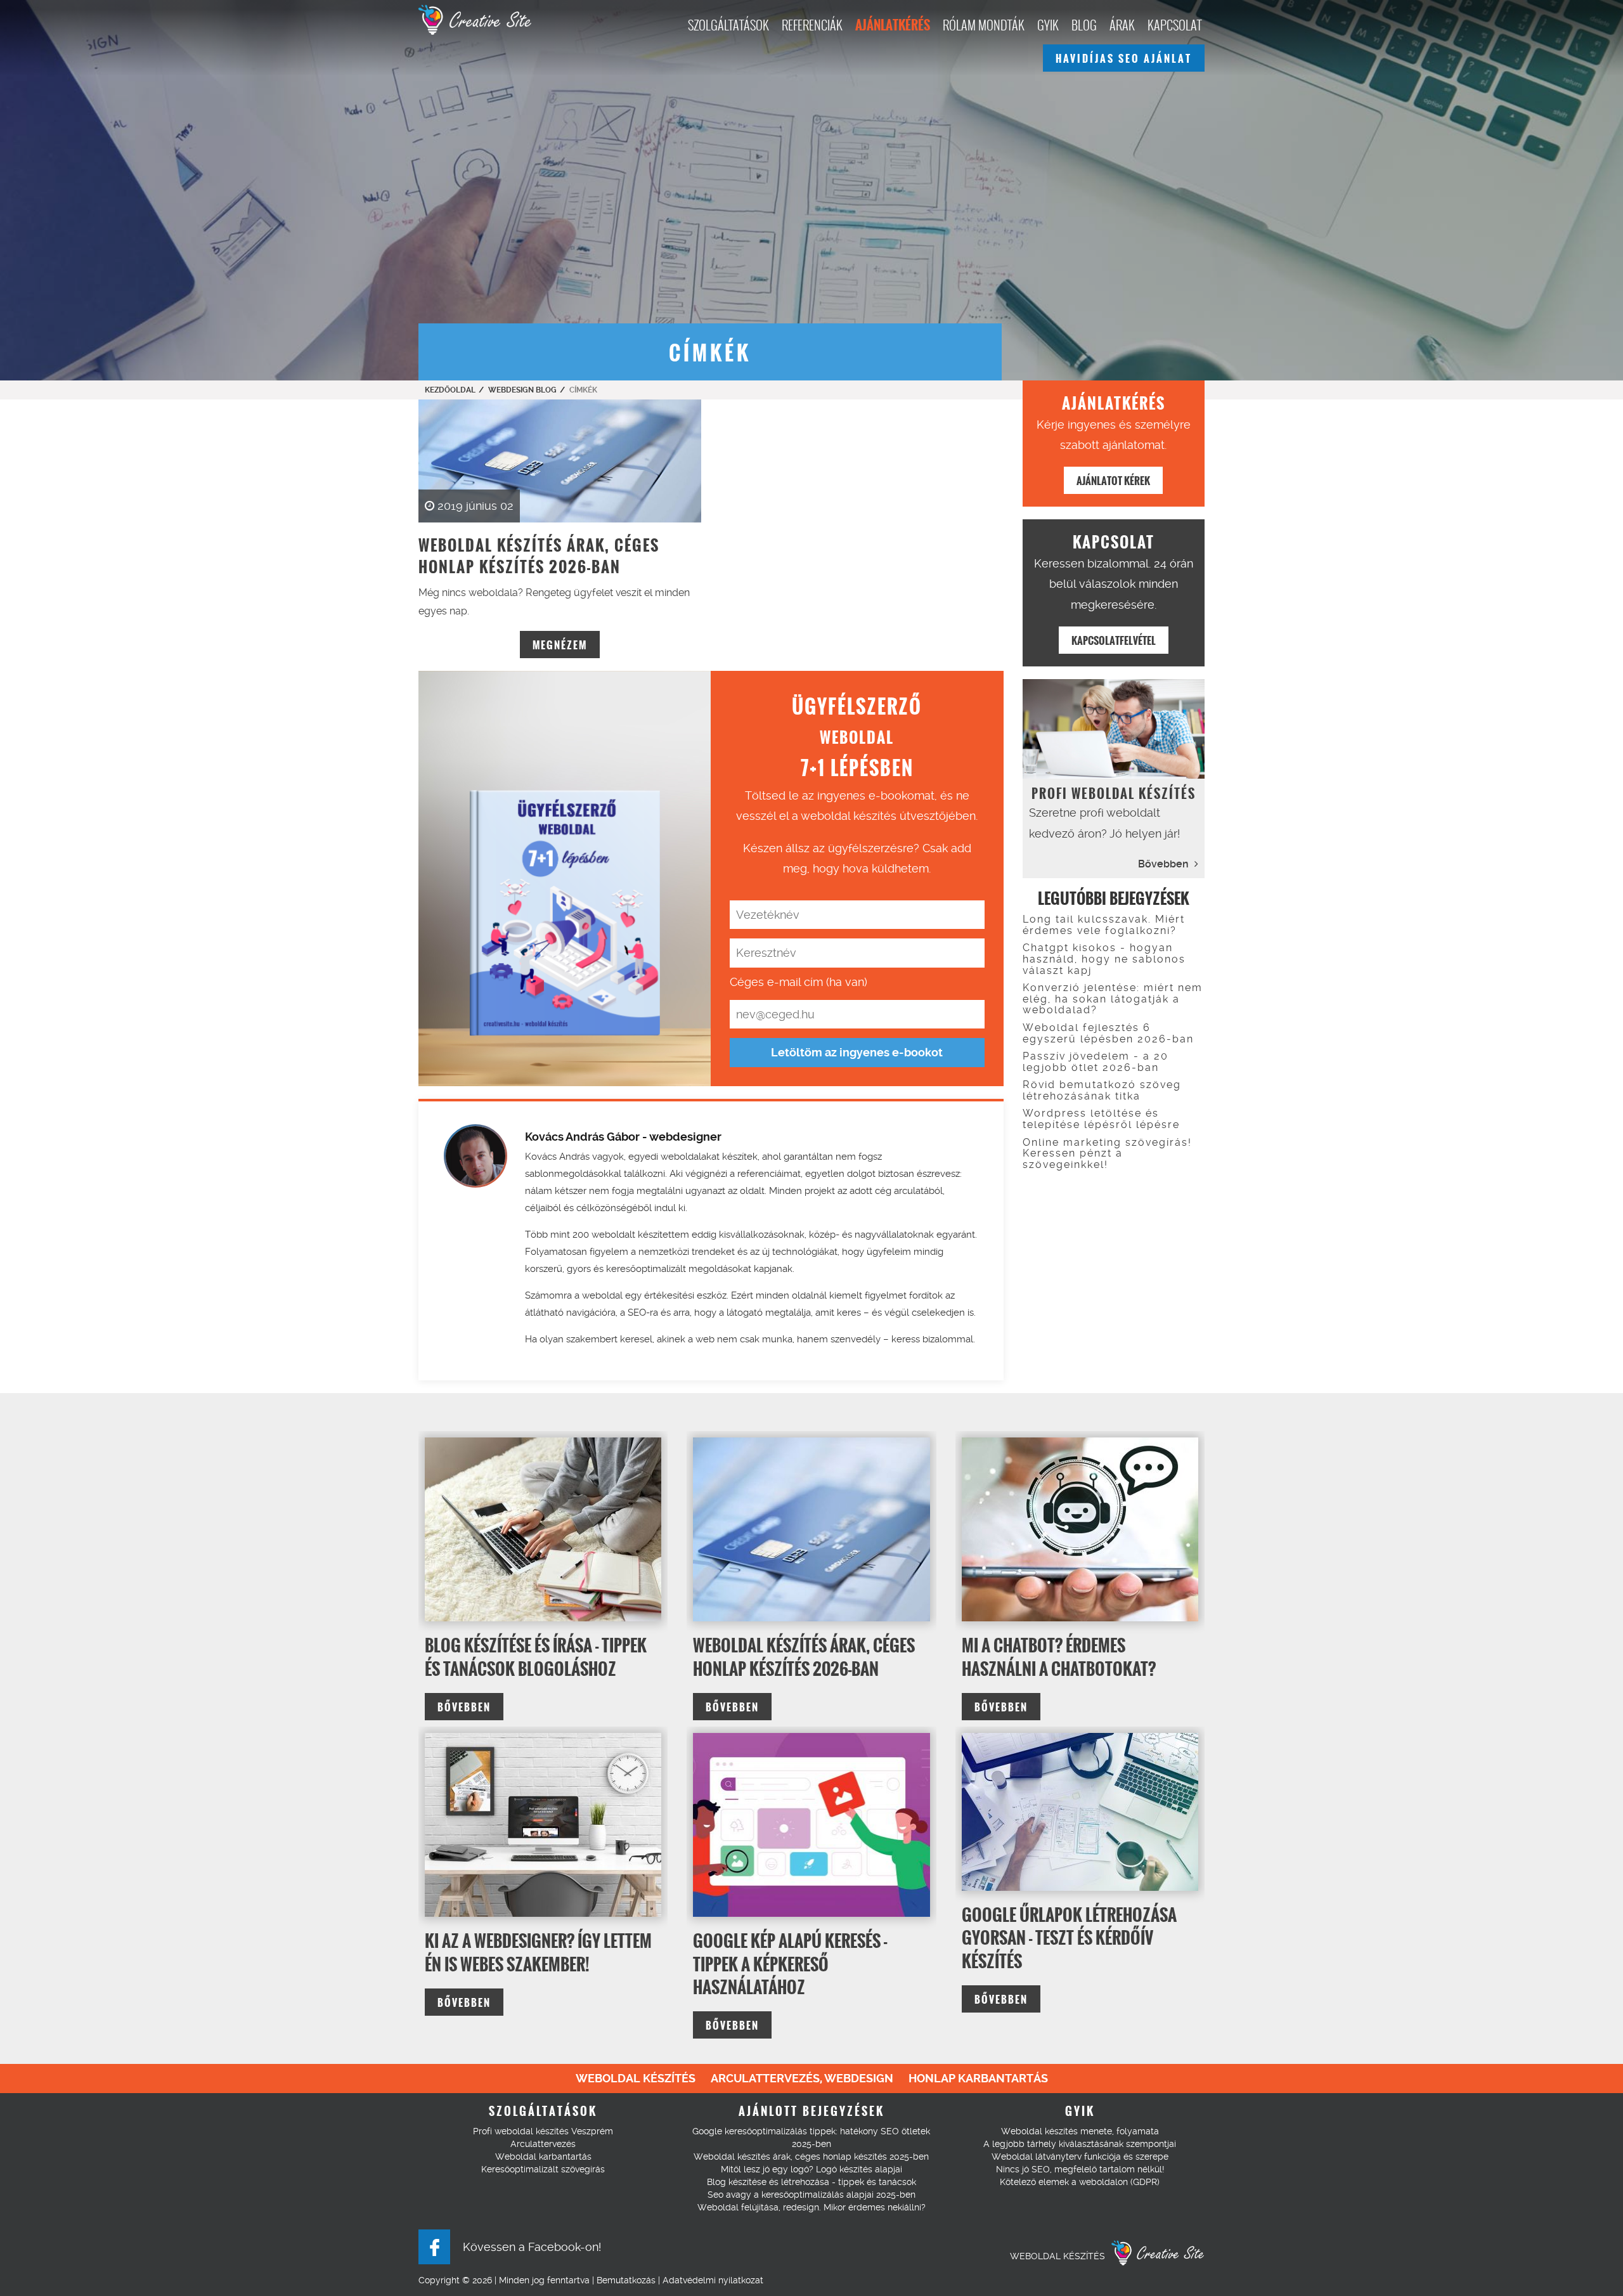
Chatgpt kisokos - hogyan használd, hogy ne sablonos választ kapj (1104, 959)
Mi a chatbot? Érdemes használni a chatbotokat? (1059, 1657)
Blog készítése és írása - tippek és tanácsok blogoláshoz (536, 1657)
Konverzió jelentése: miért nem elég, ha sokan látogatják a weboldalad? (1113, 999)
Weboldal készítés (636, 2078)
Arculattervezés (543, 2144)
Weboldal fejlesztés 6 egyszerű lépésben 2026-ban (1108, 1033)
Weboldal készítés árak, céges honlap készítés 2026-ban (804, 1657)
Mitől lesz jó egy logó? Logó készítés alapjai (811, 2169)
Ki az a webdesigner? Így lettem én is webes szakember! (538, 1952)
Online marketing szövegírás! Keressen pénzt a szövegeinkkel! (1107, 1153)
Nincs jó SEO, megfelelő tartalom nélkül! (1080, 2169)
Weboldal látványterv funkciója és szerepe (1080, 2157)
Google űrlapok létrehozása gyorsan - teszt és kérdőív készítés (1069, 1938)
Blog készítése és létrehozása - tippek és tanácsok (811, 2182)
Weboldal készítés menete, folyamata (1080, 2131)
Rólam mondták (984, 25)
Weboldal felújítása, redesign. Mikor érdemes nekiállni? (811, 2207)
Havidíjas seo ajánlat (1124, 59)
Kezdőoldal (450, 390)
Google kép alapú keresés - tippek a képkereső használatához (790, 1964)
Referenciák (812, 25)
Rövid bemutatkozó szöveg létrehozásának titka (1102, 1090)
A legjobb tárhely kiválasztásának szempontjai (1080, 2144)
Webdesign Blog (522, 390)
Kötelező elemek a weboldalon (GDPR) (1080, 2182)
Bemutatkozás (626, 2280)
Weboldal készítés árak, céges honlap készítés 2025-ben (811, 2157)
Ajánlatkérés (893, 25)
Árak (1122, 25)
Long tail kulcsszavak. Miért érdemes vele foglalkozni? (1104, 925)
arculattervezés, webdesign (802, 2078)
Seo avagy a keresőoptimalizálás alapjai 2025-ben (811, 2195)
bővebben (464, 1707)
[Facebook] (434, 2247)
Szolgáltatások (728, 25)
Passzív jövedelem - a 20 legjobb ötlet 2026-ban (1096, 1062)
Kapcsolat (1174, 25)
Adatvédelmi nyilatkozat (713, 2280)
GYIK (1048, 25)
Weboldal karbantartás (543, 2157)
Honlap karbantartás (978, 2078)
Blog (1084, 25)
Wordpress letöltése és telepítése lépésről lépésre (1101, 1119)
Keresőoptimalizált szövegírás (543, 2169)
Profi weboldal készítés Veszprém (543, 2131)
